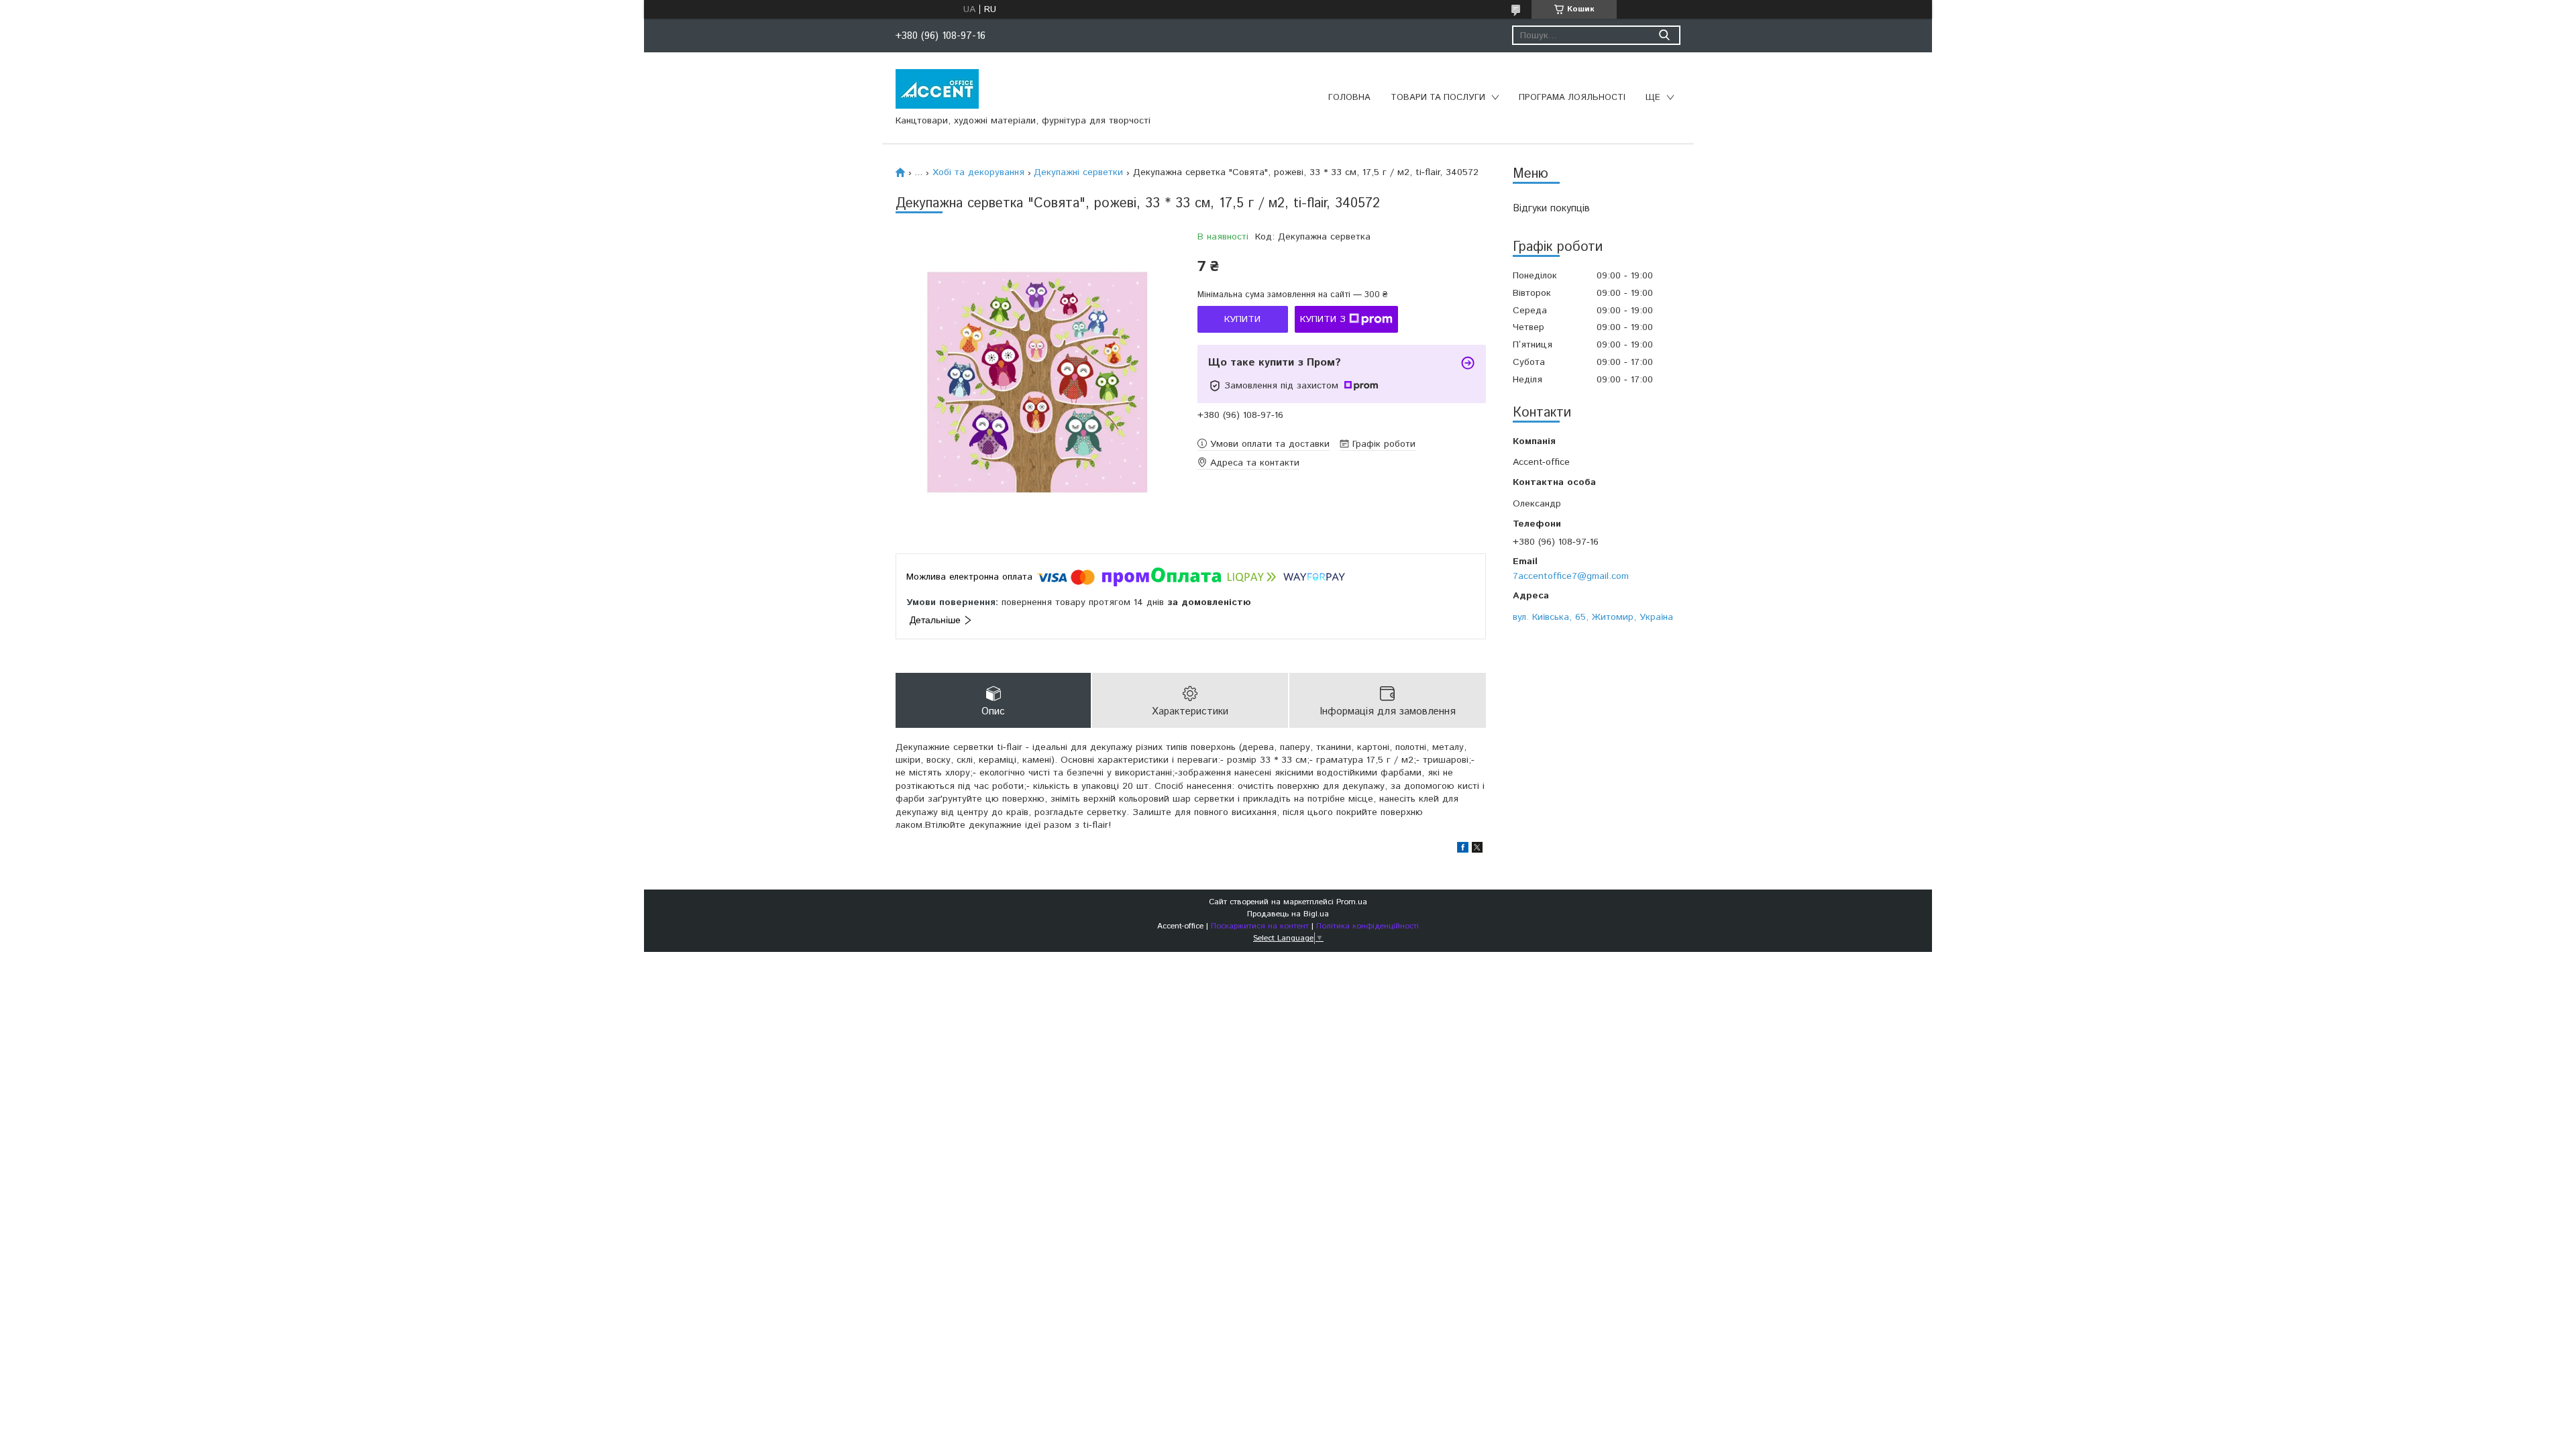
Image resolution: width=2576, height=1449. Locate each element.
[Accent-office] (937, 89)
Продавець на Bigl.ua (1288, 914)
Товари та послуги (1438, 98)
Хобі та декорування (978, 172)
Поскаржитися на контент (1260, 926)
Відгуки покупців (1551, 208)
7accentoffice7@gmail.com (1571, 576)
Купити (1242, 319)
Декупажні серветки (1078, 172)
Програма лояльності (1572, 98)
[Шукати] (1664, 35)
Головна (1349, 98)
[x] (1477, 850)
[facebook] (1463, 850)
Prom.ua (1352, 902)
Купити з (1323, 319)
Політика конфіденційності (1367, 926)
